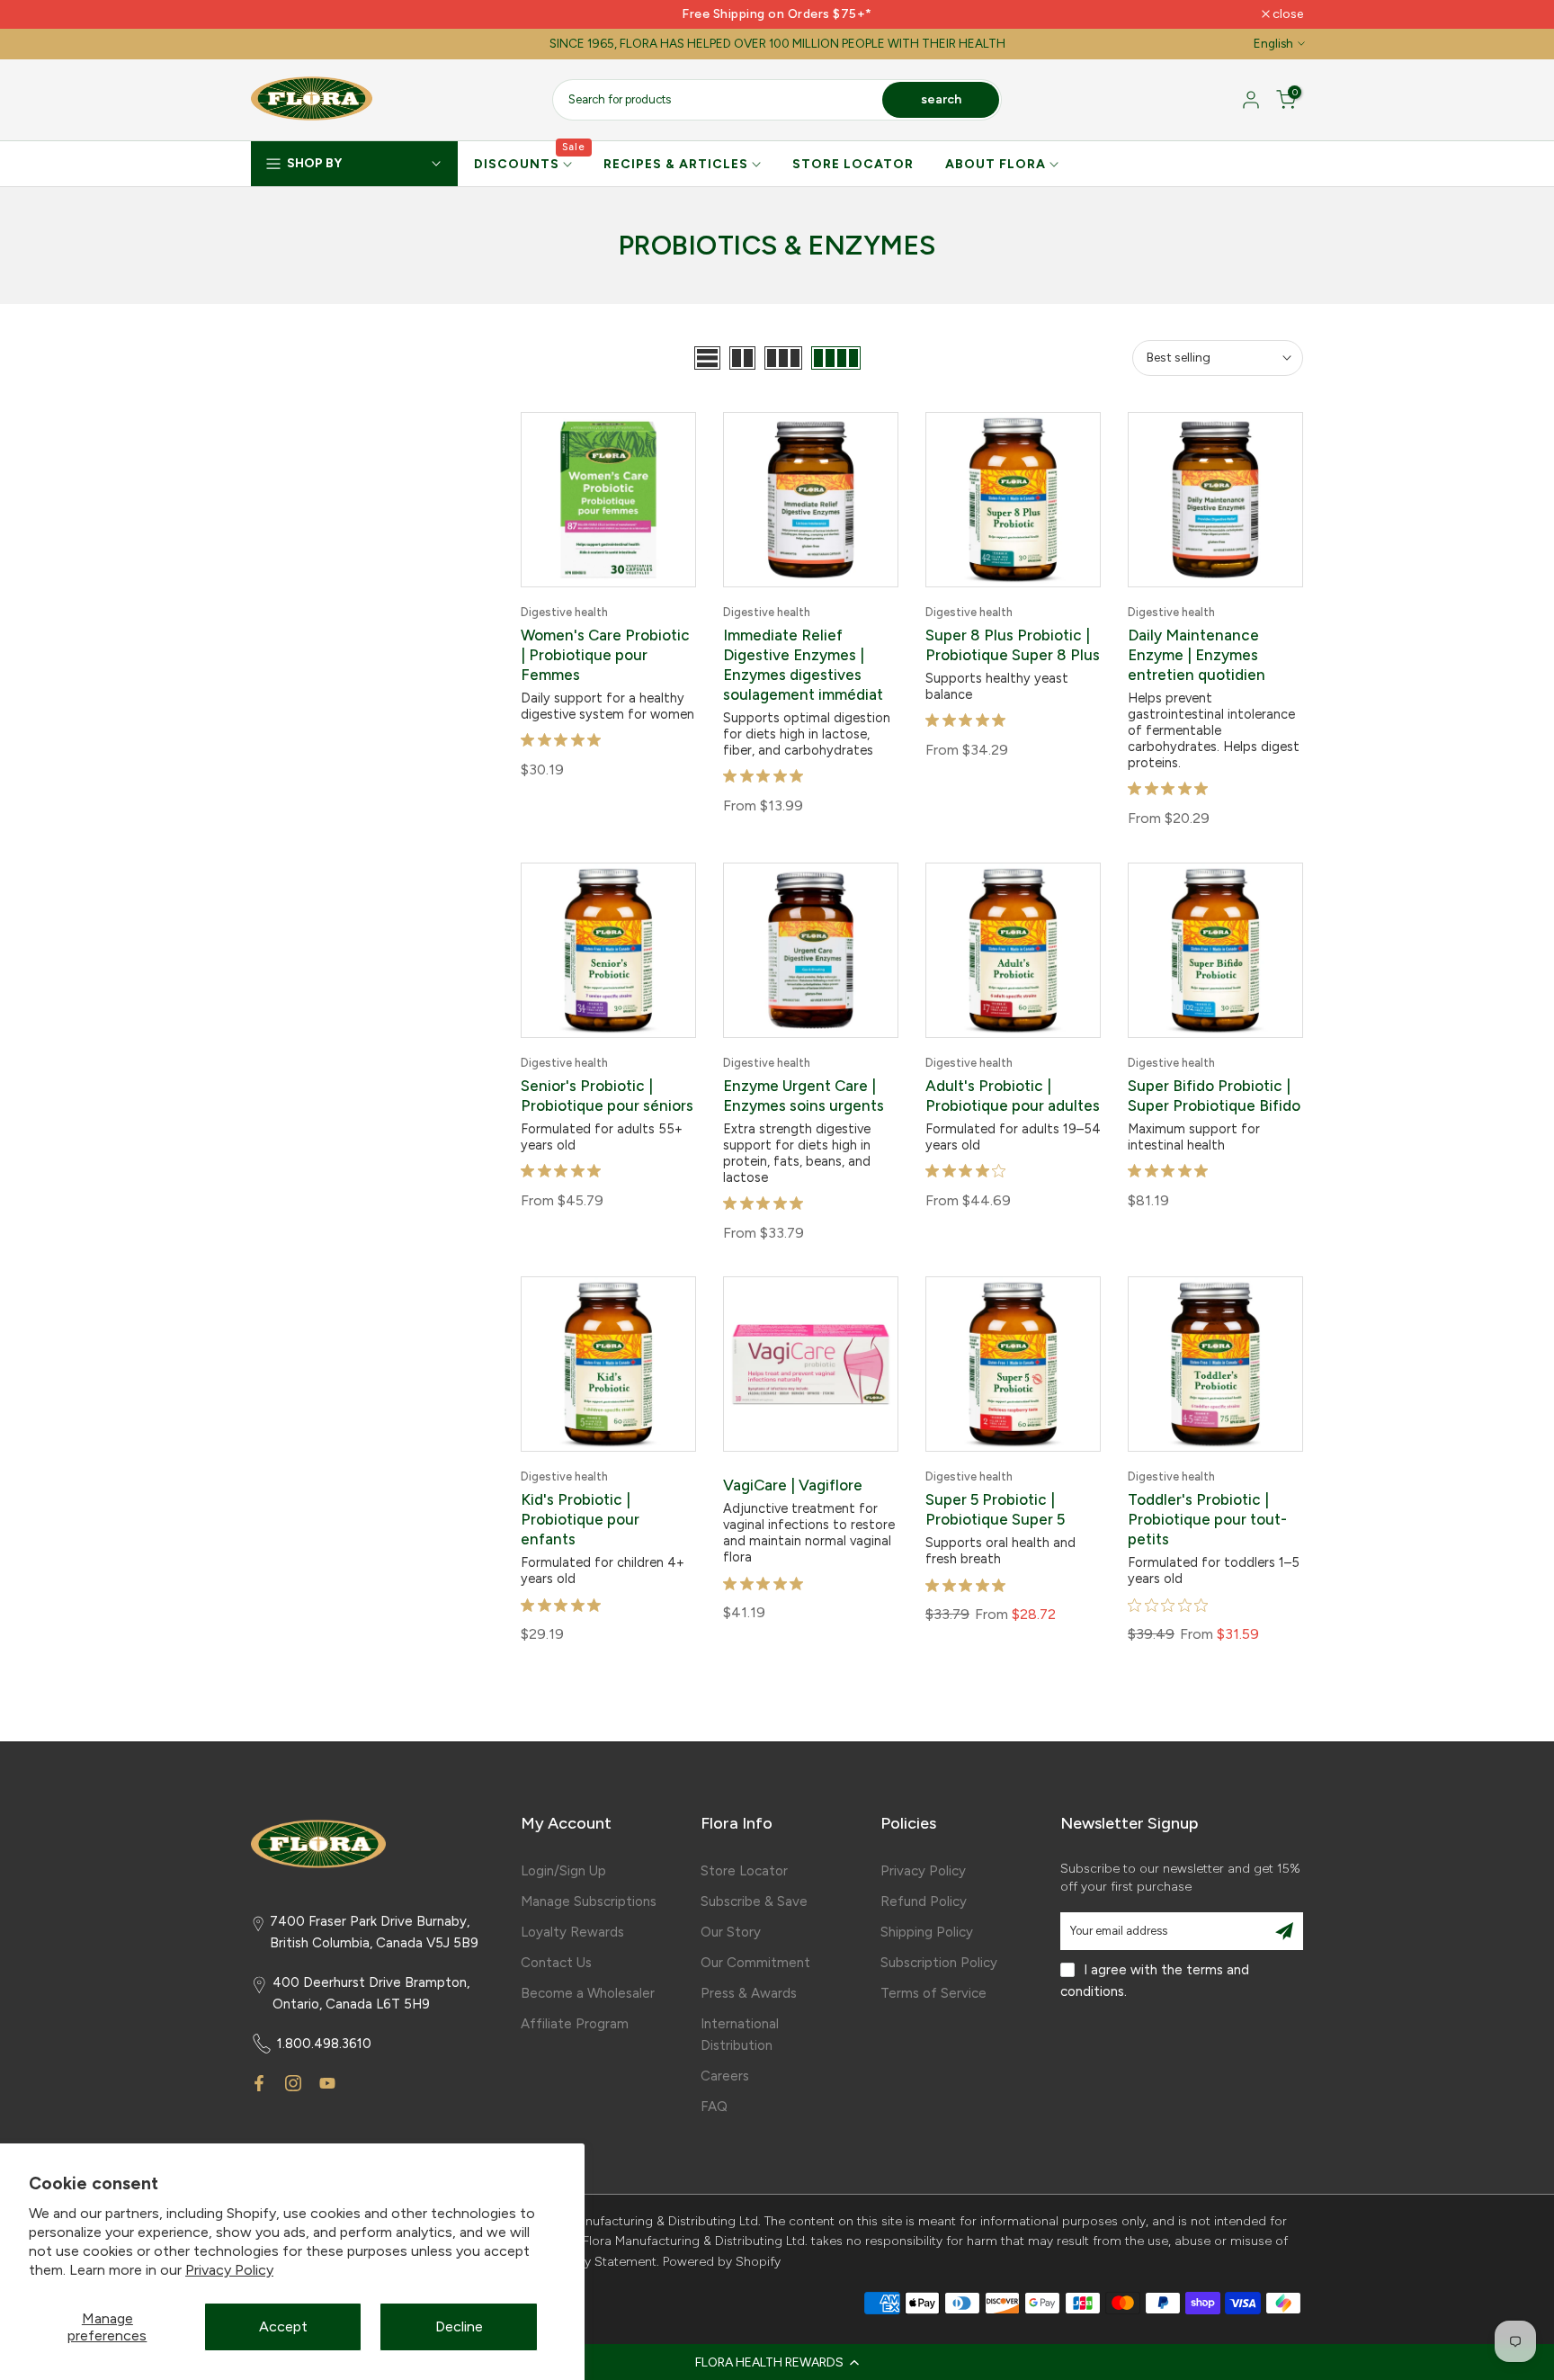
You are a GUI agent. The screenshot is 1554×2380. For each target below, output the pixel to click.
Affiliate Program (575, 2024)
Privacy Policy (229, 2270)
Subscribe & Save (754, 1901)
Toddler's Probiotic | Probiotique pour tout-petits (1207, 1519)
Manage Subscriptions (589, 1901)
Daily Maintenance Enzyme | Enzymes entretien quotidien (1197, 655)
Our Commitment (755, 1963)
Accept (283, 2326)
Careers (725, 2076)
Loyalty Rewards (572, 1932)
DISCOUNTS (530, 163)
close (276, 14)
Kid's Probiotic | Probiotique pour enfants (580, 1519)
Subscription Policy (939, 1963)
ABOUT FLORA (996, 164)
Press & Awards (749, 1993)
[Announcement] (777, 14)
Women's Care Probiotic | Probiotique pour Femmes (605, 655)
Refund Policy (924, 1901)
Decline (459, 2326)
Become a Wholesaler (588, 1993)
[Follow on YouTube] (327, 2083)
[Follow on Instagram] (293, 2083)
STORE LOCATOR (853, 164)
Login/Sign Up (563, 1871)
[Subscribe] (1284, 1931)
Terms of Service (933, 1993)
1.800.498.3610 (324, 2044)
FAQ (714, 2107)
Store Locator (744, 1871)
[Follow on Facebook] (259, 2083)
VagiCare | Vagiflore (793, 1485)
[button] (777, 2362)
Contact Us (556, 1963)
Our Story (731, 1932)
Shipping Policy (927, 1932)
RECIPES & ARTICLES (676, 164)
